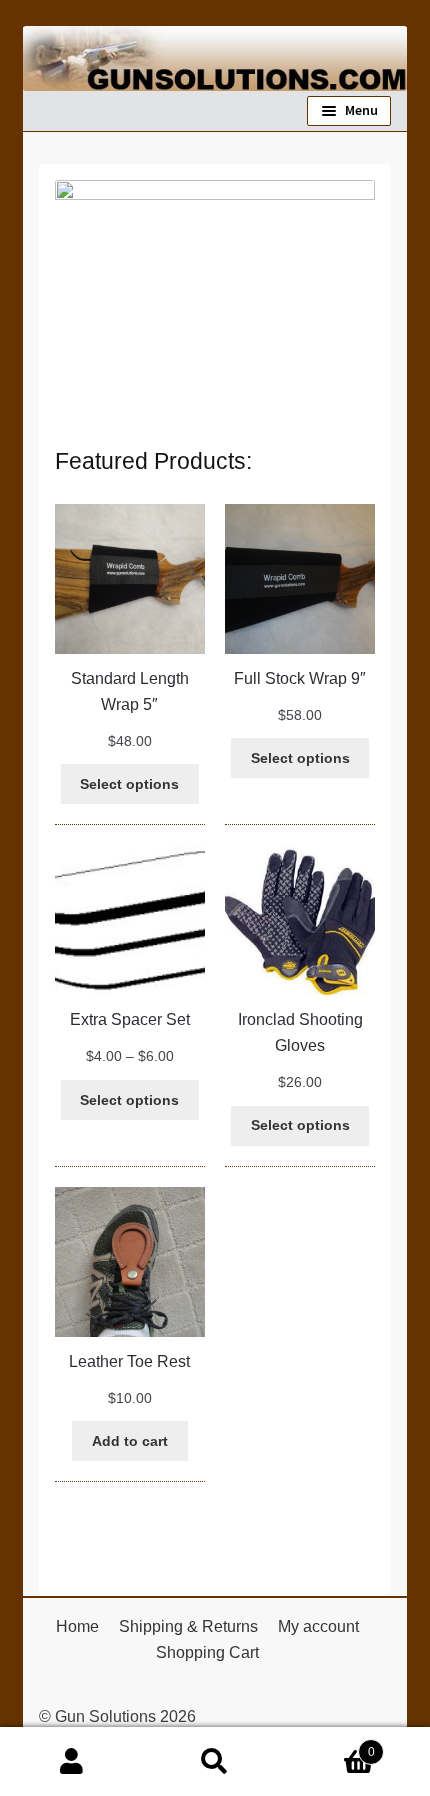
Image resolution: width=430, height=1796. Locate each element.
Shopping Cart (207, 1652)
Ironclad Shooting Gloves (300, 1032)
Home (77, 1626)
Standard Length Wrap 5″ (130, 691)
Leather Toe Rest (129, 1361)
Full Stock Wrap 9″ (300, 678)
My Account (71, 1762)
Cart (331, 1745)
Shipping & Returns (188, 1626)
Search (214, 1762)
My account (318, 1626)
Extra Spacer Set (130, 1019)
